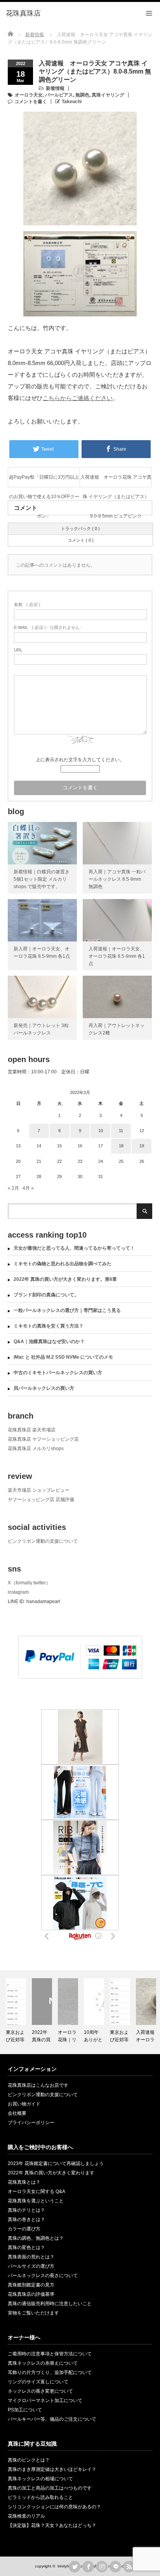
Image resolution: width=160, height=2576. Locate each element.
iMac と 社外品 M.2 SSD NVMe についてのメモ (63, 1357)
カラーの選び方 (24, 2229)
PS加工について (25, 2410)
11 (121, 1131)
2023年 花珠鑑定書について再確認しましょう (56, 2163)
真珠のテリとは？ (26, 2210)
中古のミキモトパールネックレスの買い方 (58, 1373)
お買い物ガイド (24, 2104)
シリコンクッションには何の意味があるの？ (54, 2507)
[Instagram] (102, 2567)
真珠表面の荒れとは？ (31, 2257)
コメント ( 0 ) (81, 540)
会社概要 (17, 2113)
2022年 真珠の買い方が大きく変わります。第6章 (65, 1279)
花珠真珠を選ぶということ (36, 2201)
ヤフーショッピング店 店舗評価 (41, 1500)
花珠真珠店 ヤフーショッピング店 (43, 1439)
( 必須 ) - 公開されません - (48, 627)
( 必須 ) (27, 604)
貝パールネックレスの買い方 (44, 1388)
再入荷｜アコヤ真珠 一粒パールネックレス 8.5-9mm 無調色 (117, 879)
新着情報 (55, 88)
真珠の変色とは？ (26, 2248)
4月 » (28, 1188)
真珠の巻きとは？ (26, 2220)
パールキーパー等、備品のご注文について (52, 2419)
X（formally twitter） (29, 1583)
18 (121, 1146)
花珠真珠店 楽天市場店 (32, 1430)
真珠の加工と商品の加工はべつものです (50, 2488)
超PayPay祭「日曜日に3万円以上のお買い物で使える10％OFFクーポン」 (44, 481)
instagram (18, 1592)
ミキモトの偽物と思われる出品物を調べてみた (63, 1264)
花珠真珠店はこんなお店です (38, 2085)
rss (129, 2567)
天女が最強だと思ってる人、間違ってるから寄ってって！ (74, 1248)
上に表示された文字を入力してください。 (80, 760)
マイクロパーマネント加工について (45, 2400)
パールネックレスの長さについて (43, 2276)
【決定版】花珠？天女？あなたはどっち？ (52, 2525)
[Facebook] (88, 2567)
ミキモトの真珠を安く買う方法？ (49, 1326)
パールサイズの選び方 (31, 2266)
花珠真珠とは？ (24, 2182)
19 (142, 1146)
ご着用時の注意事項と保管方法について (50, 2354)
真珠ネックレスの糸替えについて (43, 2363)
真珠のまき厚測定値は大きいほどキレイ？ (52, 2469)
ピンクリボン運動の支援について (43, 1541)
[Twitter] (75, 2567)
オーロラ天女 (29, 95)
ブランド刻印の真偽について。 (46, 1295)
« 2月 (13, 1188)
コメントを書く (31, 102)
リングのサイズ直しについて (38, 2382)
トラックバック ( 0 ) (80, 529)
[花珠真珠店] (23, 14)
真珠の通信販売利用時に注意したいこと (50, 2304)
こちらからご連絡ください (78, 398)
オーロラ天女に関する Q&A (37, 2191)
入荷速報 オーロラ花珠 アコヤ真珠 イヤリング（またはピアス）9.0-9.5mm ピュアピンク (116, 481)
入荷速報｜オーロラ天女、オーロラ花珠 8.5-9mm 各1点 (117, 956)
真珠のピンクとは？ (29, 2460)
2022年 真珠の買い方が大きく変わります (51, 2173)
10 (101, 1131)
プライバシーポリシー (31, 2123)
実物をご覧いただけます (33, 2313)
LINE (115, 2567)
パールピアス (59, 95)
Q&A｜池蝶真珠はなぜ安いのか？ (49, 1342)
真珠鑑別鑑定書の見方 (31, 2285)
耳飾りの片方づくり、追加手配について (50, 2372)
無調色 (82, 95)
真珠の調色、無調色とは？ (36, 2238)
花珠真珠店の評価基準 (31, 2294)
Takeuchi (72, 102)
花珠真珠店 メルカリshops (36, 1449)
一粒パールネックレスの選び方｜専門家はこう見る (67, 1310)
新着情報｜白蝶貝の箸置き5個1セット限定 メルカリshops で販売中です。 (42, 879)
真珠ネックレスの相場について (40, 2479)
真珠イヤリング (108, 95)
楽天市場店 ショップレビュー (39, 1490)
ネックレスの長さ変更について (40, 2391)
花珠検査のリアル (26, 2516)
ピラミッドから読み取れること (40, 2497)
